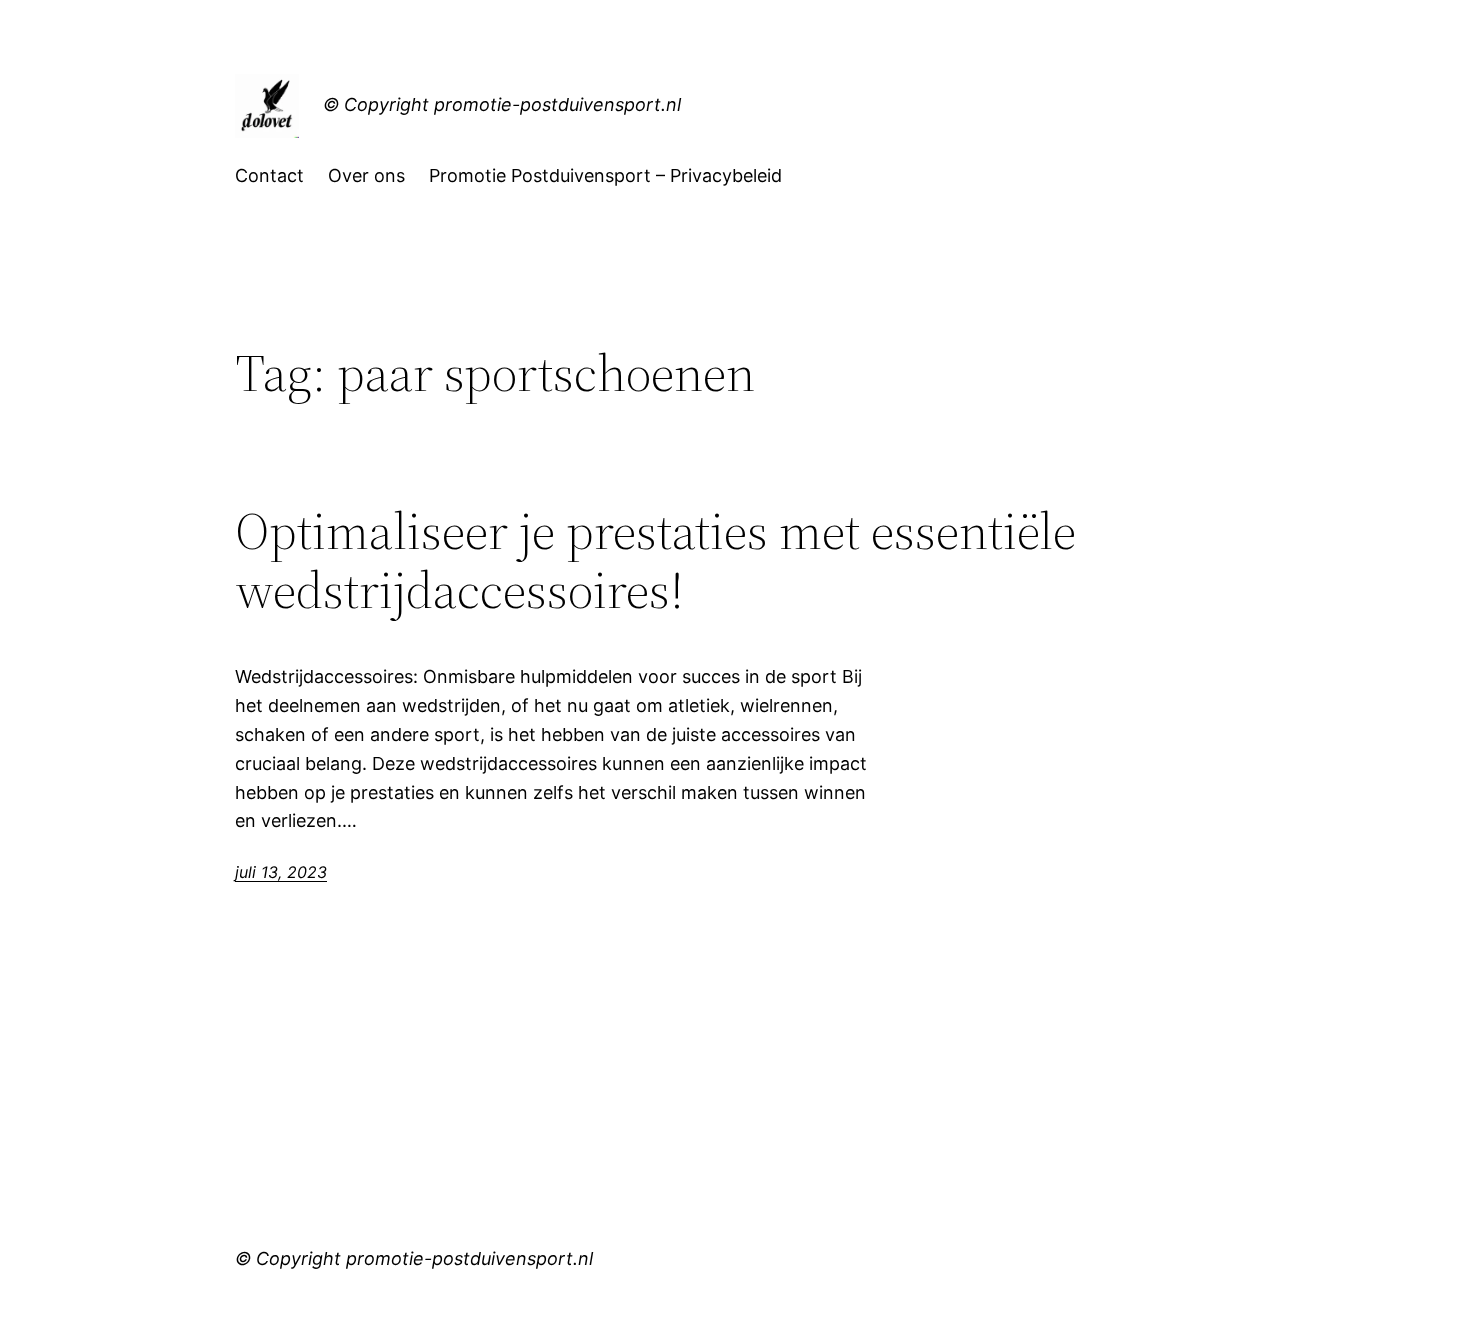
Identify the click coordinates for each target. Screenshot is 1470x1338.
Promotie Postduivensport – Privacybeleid (605, 175)
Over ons (366, 175)
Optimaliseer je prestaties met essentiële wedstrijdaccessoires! (655, 561)
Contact (269, 175)
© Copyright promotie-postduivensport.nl (502, 104)
